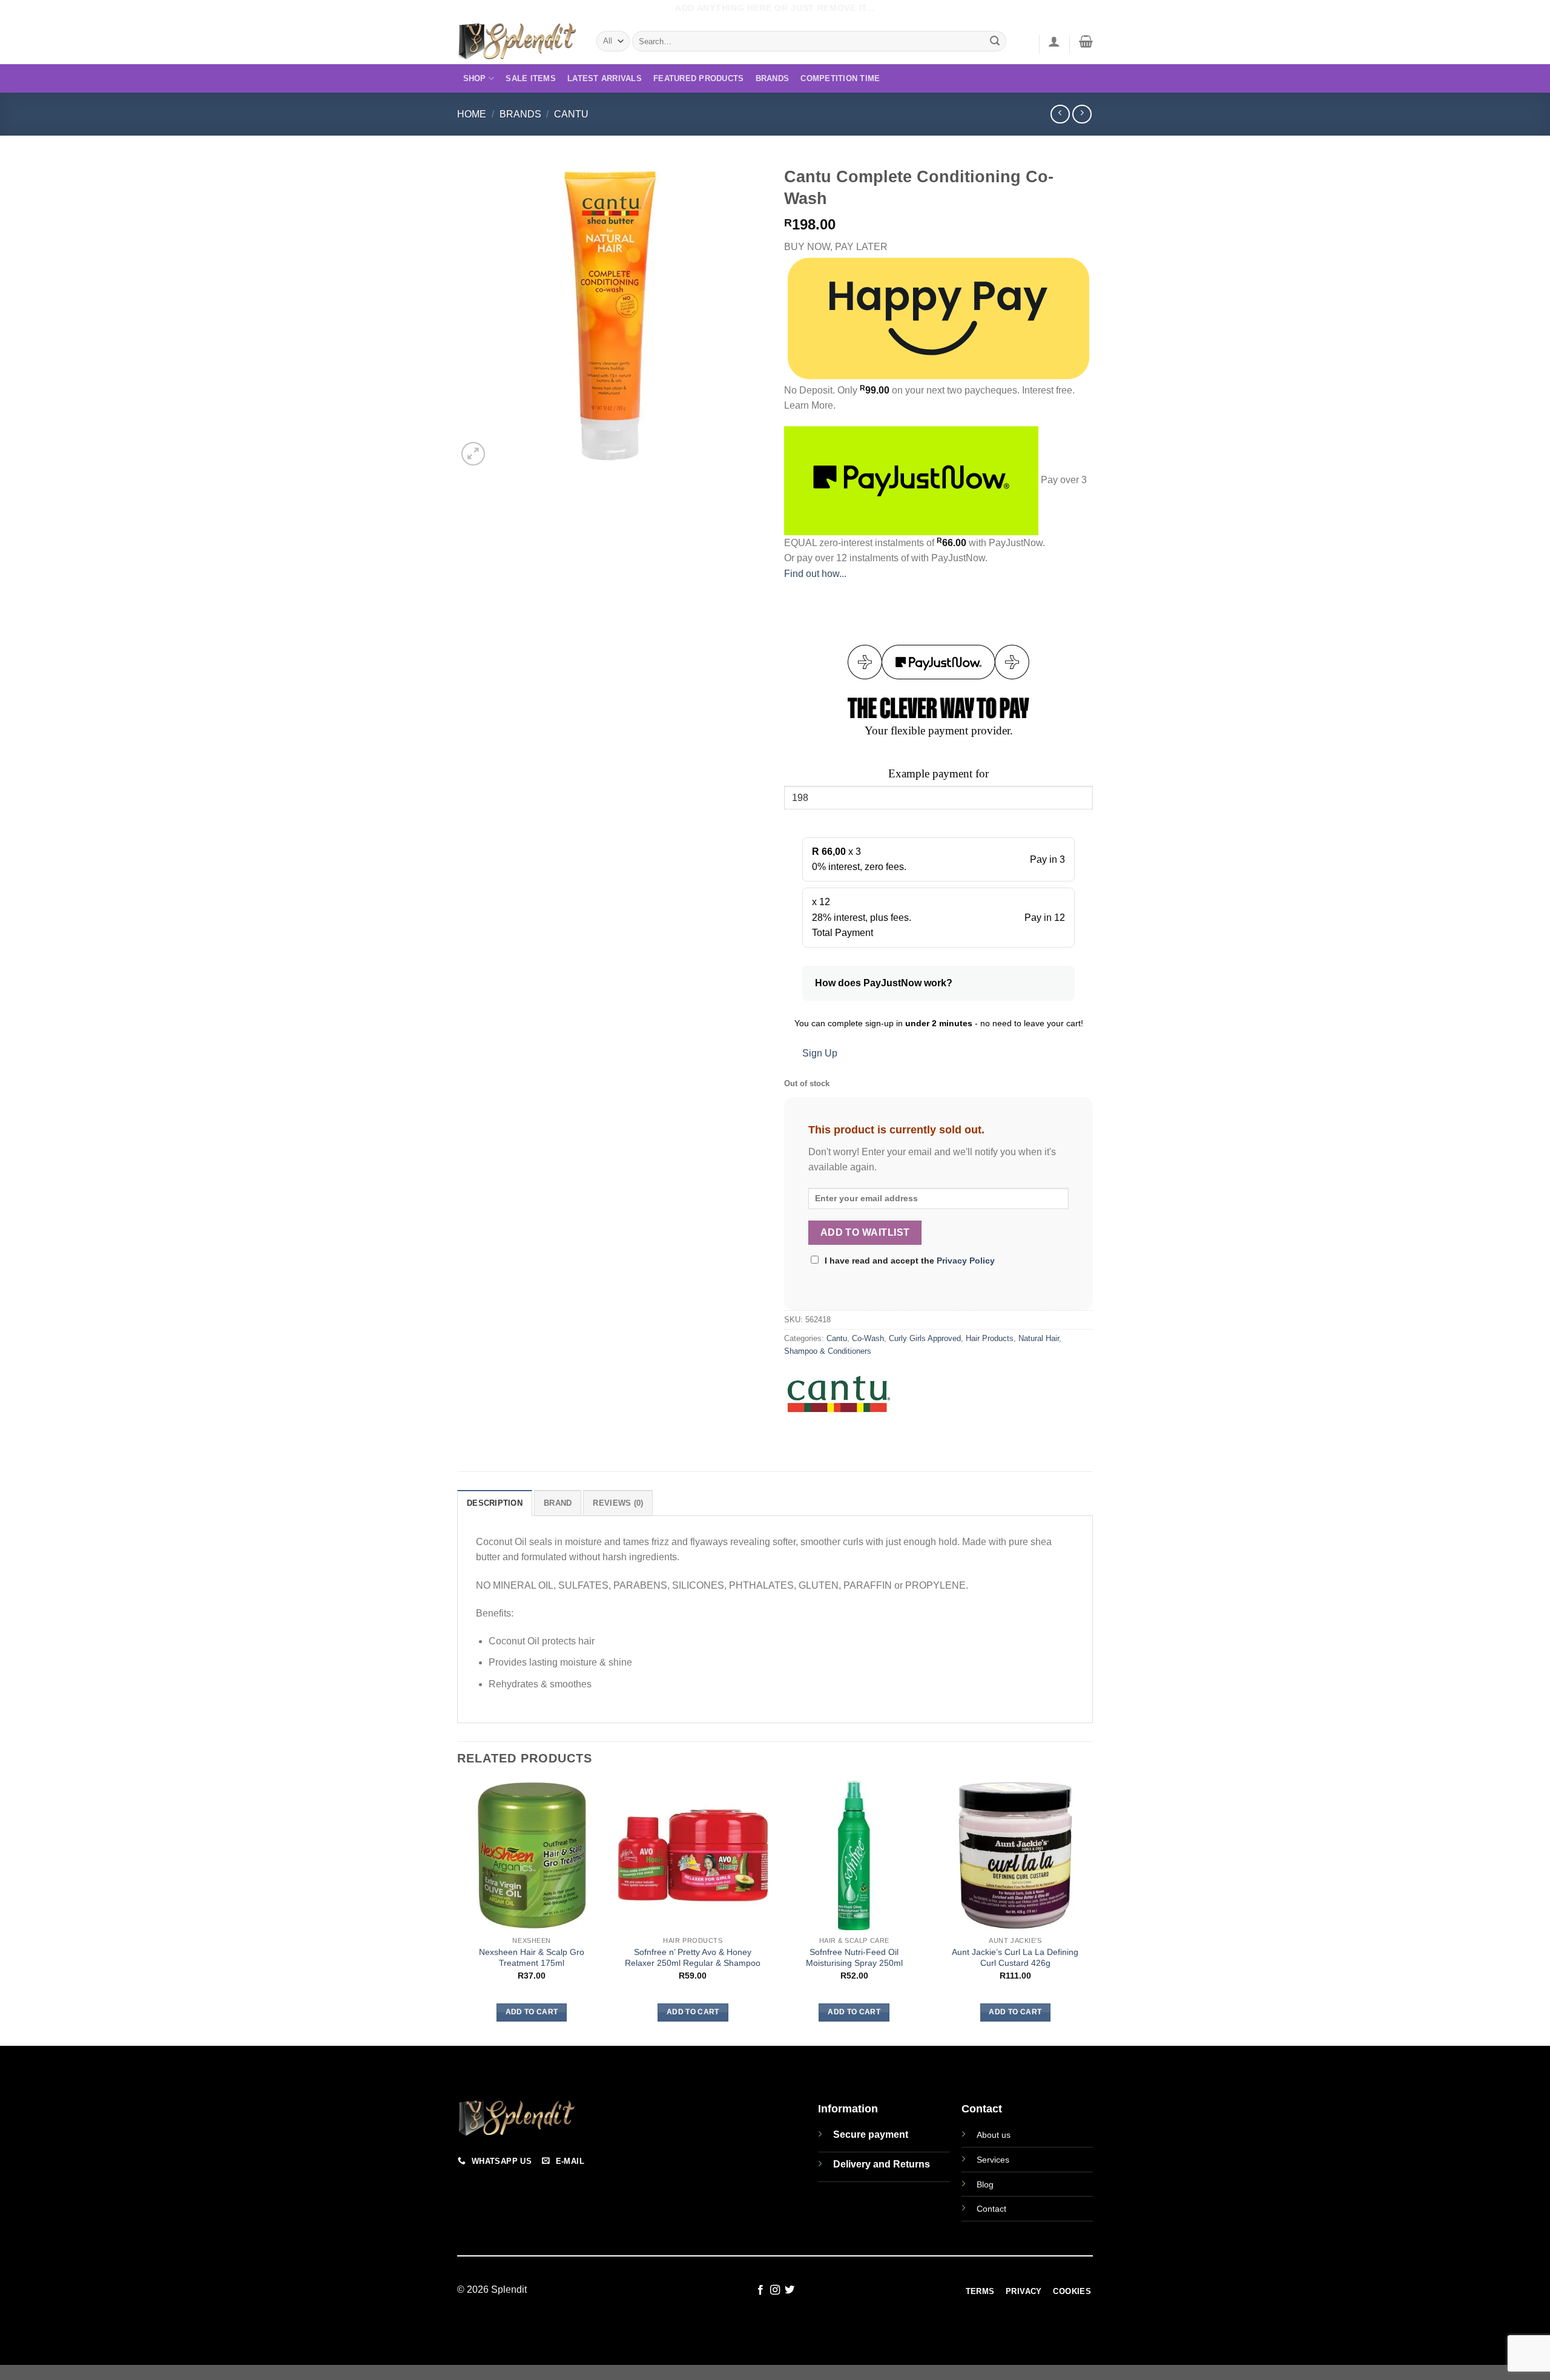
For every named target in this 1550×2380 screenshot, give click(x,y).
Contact (991, 2209)
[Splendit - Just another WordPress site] (518, 41)
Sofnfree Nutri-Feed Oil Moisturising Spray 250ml (854, 1958)
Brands (773, 78)
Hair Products (990, 1338)
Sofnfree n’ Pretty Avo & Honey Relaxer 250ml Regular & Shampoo (693, 1958)
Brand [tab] (558, 1503)
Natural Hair (1039, 1338)
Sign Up (820, 1053)
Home (472, 114)
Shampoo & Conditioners (828, 1351)
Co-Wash (868, 1338)
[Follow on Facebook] (760, 2290)
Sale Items (531, 78)
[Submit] (995, 41)
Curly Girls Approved (925, 1338)
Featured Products (698, 78)
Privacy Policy (966, 1261)
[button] (1054, 41)
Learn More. (810, 405)
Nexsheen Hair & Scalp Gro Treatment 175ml (532, 1958)
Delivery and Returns (882, 2164)
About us (994, 2135)
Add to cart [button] (532, 2012)
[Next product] (1060, 114)
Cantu (571, 114)
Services (993, 2160)
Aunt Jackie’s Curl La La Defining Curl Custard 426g (1015, 1958)
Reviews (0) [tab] (618, 1503)
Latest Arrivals (605, 78)
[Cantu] (839, 1398)
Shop (475, 78)
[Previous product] (1082, 114)
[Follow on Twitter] (790, 2290)
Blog (985, 2184)
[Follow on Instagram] (775, 2290)
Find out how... (815, 574)
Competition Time (840, 78)
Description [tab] (495, 1503)
